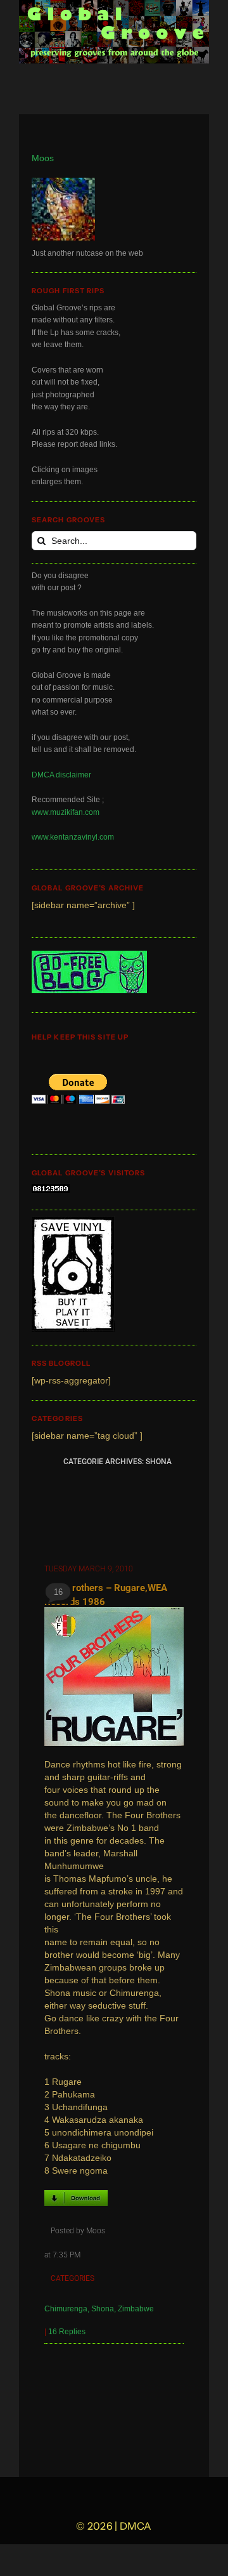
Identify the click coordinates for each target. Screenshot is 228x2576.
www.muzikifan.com (66, 812)
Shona (103, 2309)
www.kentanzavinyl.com (73, 837)
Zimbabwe (136, 2309)
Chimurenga (66, 2309)
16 (58, 1592)
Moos (43, 158)
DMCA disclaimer (61, 775)
